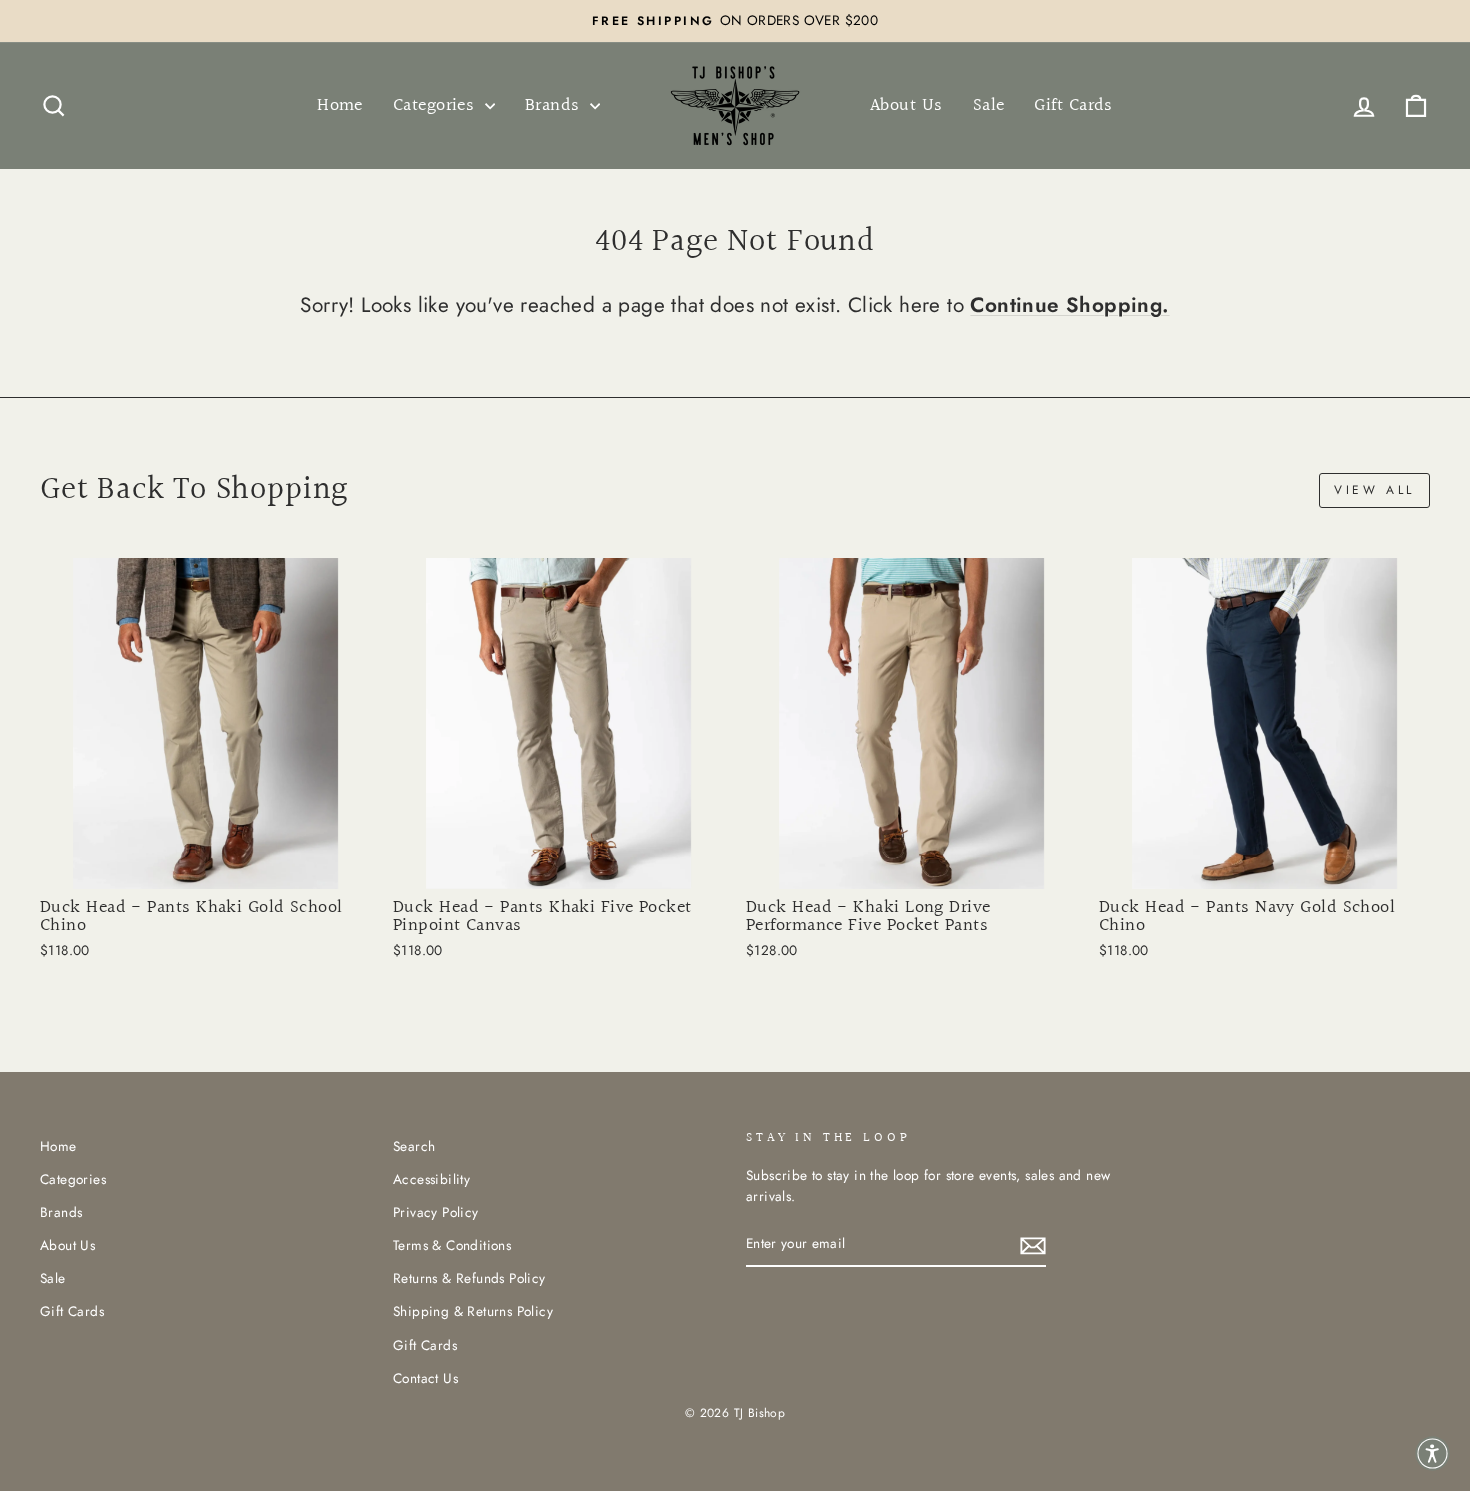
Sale (989, 105)
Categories (436, 105)
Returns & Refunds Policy (469, 1278)
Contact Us (425, 1378)
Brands (555, 105)
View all (1374, 490)
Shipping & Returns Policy (473, 1311)
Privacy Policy (436, 1212)
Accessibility (431, 1179)
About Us (906, 105)
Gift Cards (1073, 105)
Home (340, 105)
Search (414, 1146)
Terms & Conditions (452, 1245)
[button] (1432, 1453)
